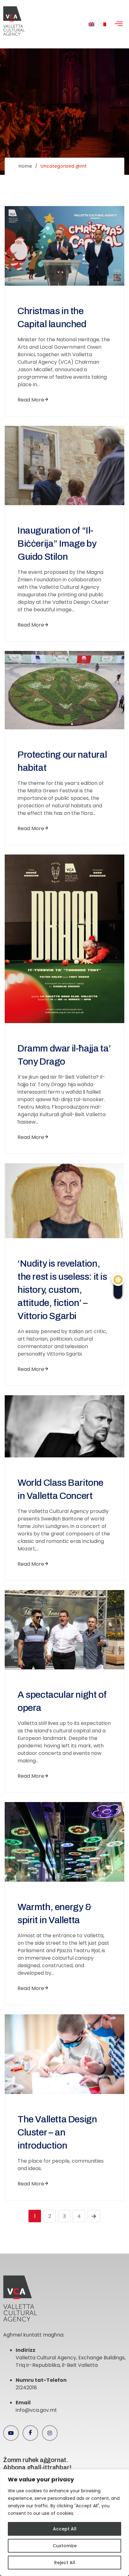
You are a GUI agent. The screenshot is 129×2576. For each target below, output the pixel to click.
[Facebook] (30, 2433)
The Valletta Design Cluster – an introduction (57, 2132)
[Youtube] (11, 2433)
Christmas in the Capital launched (52, 318)
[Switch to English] (91, 24)
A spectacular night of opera (62, 1701)
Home (25, 166)
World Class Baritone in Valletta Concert (60, 1489)
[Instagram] (50, 2433)
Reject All (65, 2563)
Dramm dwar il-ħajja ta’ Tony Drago (64, 1055)
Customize (65, 2546)
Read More (31, 400)
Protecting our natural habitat (62, 761)
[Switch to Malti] (103, 24)
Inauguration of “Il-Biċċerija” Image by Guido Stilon (57, 544)
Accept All (65, 2529)
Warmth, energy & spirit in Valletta (55, 1914)
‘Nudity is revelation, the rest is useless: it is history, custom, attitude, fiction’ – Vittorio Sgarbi (62, 1290)
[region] (64, 2523)
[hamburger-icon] (119, 24)
